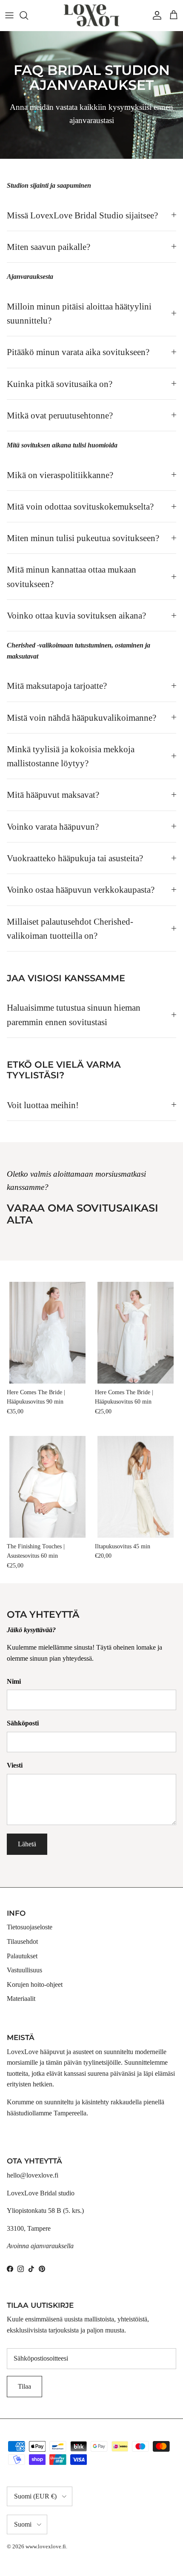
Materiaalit (21, 1999)
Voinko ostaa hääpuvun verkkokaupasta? (81, 890)
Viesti (15, 1765)
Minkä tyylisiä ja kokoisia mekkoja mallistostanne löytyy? (71, 756)
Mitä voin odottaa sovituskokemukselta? (80, 506)
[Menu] (9, 15)
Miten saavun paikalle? (49, 247)
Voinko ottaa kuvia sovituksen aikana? (76, 615)
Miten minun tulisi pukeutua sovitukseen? (83, 538)
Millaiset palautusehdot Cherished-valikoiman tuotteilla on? (70, 928)
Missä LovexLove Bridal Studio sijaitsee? (82, 215)
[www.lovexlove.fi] (91, 15)
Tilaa (24, 2386)
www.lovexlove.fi (46, 2546)
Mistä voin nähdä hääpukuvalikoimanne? (81, 718)
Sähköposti (23, 1723)
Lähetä (27, 1844)
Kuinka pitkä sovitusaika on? (60, 384)
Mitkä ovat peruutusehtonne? (60, 415)
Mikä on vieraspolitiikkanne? (60, 475)
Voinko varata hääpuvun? (53, 827)
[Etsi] (28, 15)
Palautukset (22, 1956)
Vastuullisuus (24, 1970)
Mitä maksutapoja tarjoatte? (57, 686)
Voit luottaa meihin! (43, 1105)
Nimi (14, 1681)
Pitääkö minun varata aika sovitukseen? (78, 352)
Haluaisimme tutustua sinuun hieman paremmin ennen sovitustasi (74, 1014)
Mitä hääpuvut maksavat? (53, 795)
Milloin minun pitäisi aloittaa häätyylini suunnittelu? (79, 313)
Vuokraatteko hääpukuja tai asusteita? (75, 858)
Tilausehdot (22, 1941)
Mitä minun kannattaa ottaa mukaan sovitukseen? (71, 576)
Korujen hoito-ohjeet (35, 1984)
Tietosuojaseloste (30, 1927)
